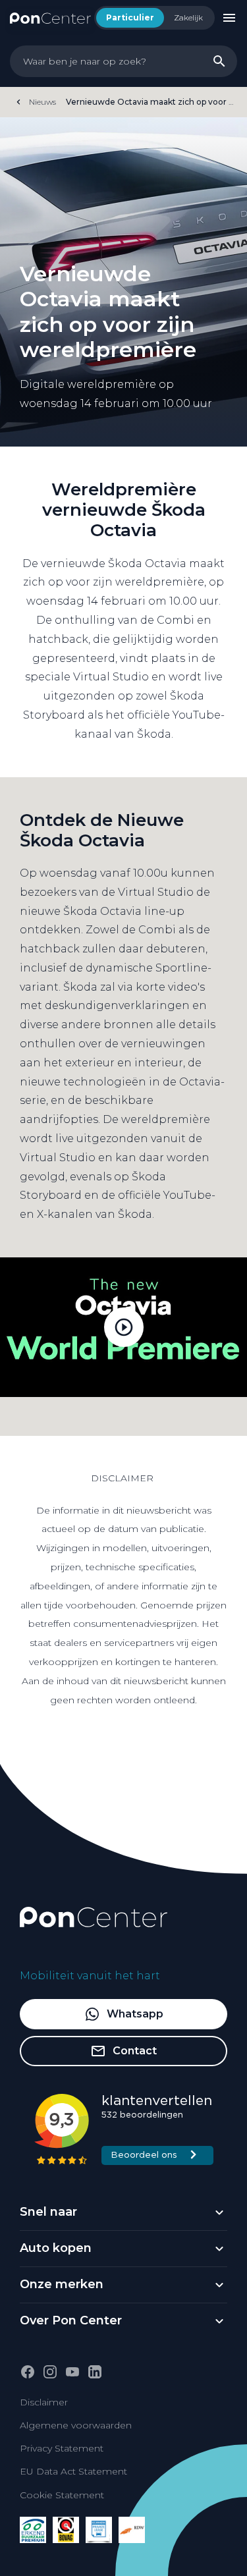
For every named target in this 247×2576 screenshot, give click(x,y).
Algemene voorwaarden (76, 2425)
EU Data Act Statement (73, 2471)
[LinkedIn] (95, 2372)
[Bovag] (66, 2530)
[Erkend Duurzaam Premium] (33, 2530)
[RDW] (132, 2530)
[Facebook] (28, 2372)
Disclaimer (44, 2402)
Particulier (130, 17)
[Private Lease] (99, 2530)
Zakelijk (188, 17)
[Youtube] (72, 2372)
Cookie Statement (62, 2495)
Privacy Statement (62, 2448)
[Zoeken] (219, 61)
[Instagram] (50, 2372)
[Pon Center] (50, 17)
